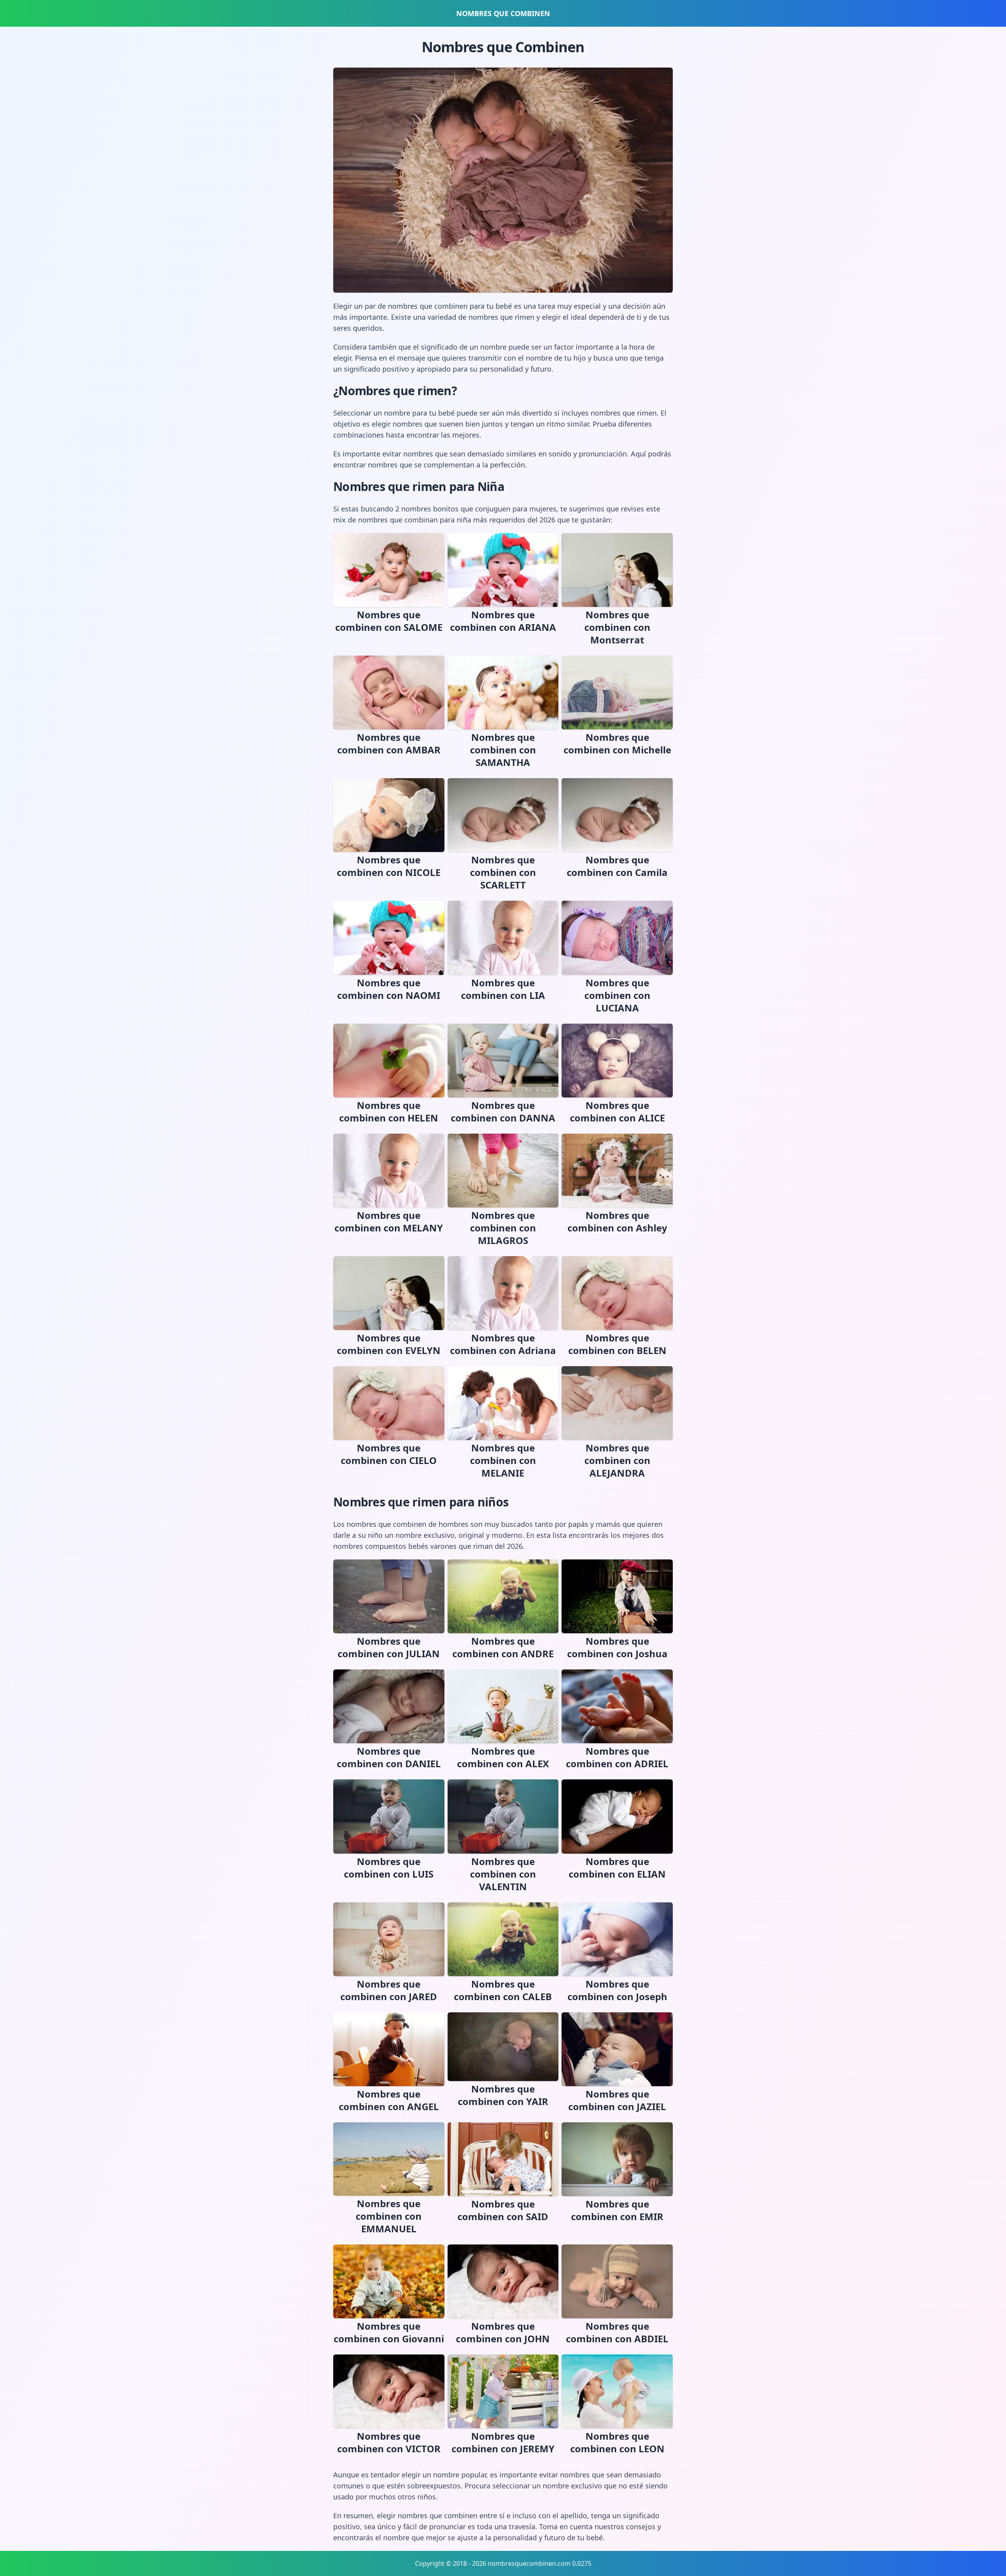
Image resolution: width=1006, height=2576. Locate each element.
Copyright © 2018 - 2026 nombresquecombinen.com (493, 2563)
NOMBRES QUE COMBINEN (503, 13)
